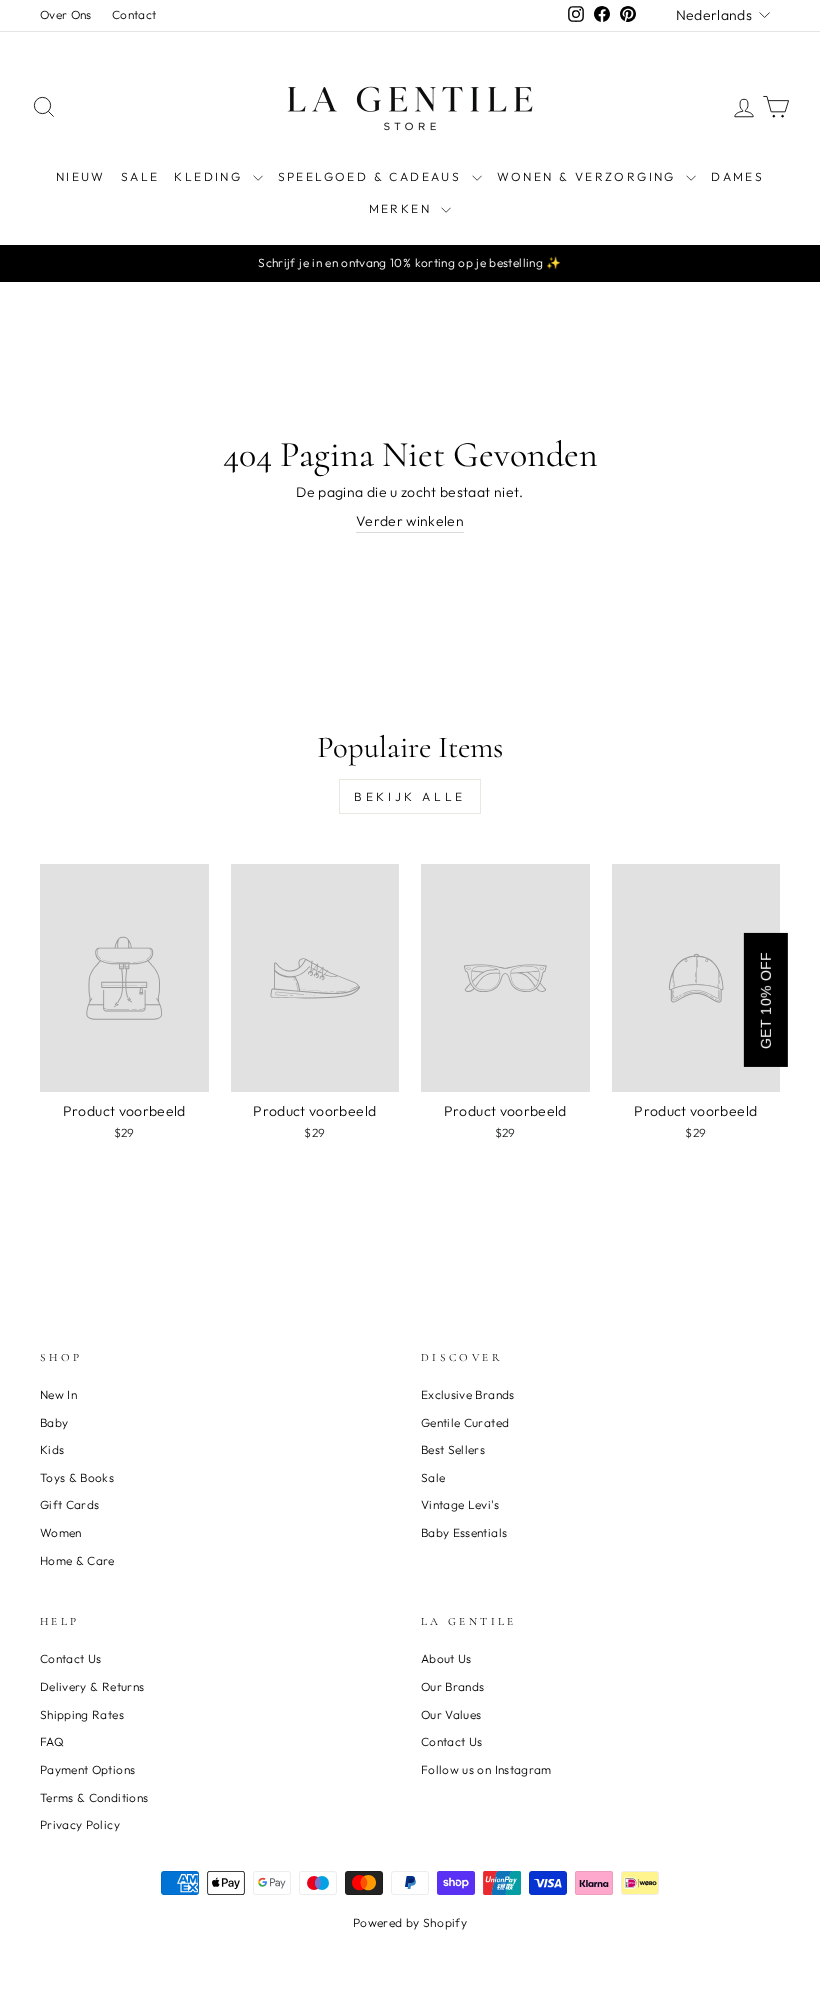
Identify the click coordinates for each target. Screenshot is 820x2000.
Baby (54, 1422)
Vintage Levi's (460, 1504)
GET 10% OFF (766, 1000)
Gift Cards (70, 1504)
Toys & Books (77, 1477)
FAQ (52, 1741)
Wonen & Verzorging (589, 176)
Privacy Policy (80, 1824)
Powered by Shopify (410, 1922)
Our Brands (453, 1686)
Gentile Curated (465, 1422)
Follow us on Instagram (486, 1769)
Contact (134, 14)
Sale (433, 1477)
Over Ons (66, 14)
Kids (52, 1449)
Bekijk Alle (410, 796)
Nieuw (81, 176)
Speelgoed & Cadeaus (372, 176)
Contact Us (71, 1658)
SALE (140, 176)
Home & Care (77, 1560)
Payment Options (87, 1769)
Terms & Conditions (94, 1797)
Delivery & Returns (92, 1686)
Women (61, 1532)
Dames (737, 176)
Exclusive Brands (468, 1394)
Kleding (210, 176)
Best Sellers (453, 1449)
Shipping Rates (82, 1714)
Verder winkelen (410, 521)
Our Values (451, 1714)
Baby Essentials (464, 1532)
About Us (446, 1658)
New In (58, 1394)
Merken (403, 208)
